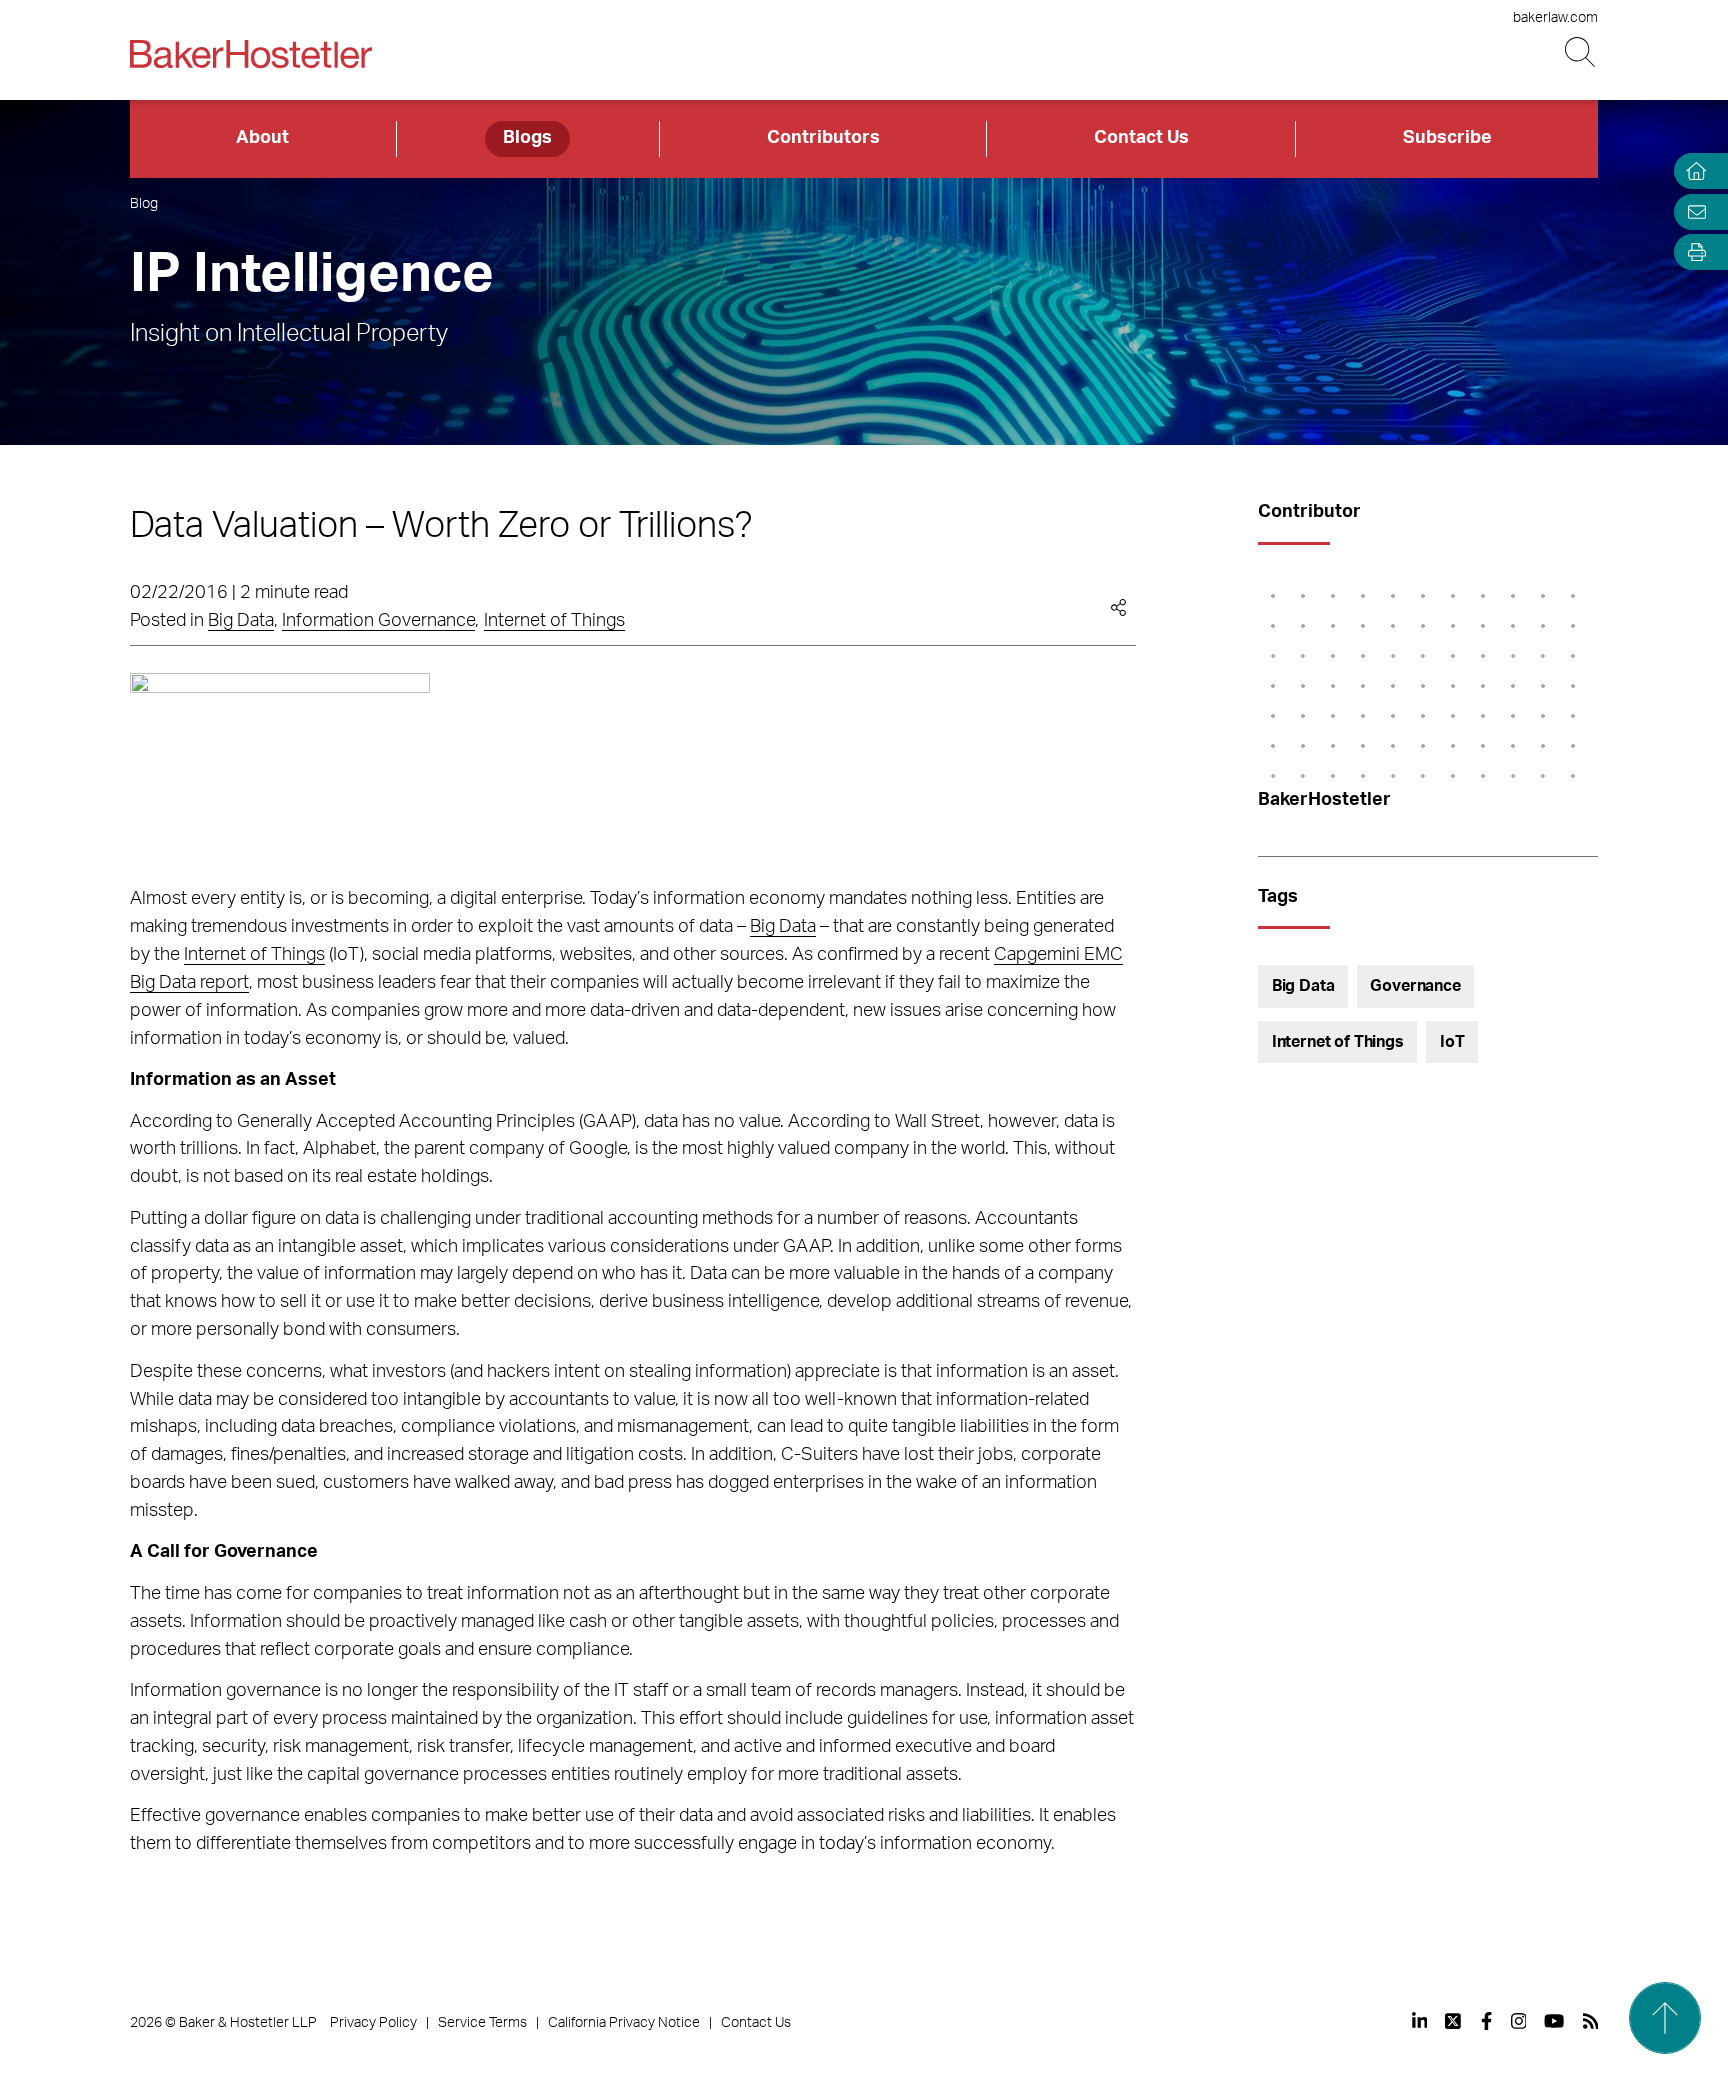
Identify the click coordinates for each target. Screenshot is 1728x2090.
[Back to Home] (251, 54)
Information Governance (378, 621)
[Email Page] (1692, 211)
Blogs (527, 138)
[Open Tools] (1692, 252)
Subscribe (1447, 138)
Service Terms (482, 2023)
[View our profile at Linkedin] (1420, 2021)
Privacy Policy (373, 2023)
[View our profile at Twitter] (1454, 2021)
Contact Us (1141, 138)
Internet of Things (554, 621)
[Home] (1692, 171)
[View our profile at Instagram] (1519, 2021)
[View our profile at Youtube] (1554, 2021)
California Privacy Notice (624, 2023)
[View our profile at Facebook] (1486, 2021)
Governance (1415, 986)
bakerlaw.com (1555, 18)
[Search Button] (1581, 52)
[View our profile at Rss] (1591, 2021)
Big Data (241, 621)
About (262, 138)
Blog (144, 204)
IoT (1452, 1042)
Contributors (823, 138)
